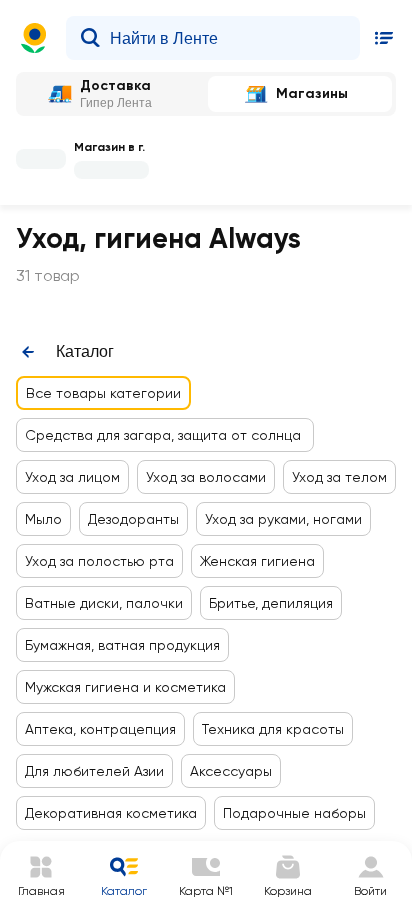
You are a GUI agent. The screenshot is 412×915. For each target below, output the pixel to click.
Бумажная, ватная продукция (122, 645)
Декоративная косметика (111, 813)
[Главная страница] (34, 38)
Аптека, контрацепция (100, 729)
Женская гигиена (257, 561)
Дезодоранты (133, 519)
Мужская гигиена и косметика (125, 687)
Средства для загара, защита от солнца (165, 435)
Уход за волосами (206, 477)
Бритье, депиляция (271, 603)
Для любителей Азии (94, 771)
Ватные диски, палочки (104, 603)
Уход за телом (339, 477)
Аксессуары (231, 771)
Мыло (43, 519)
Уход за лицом (72, 477)
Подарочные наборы (294, 813)
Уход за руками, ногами (283, 519)
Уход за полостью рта (99, 561)
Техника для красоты (273, 729)
